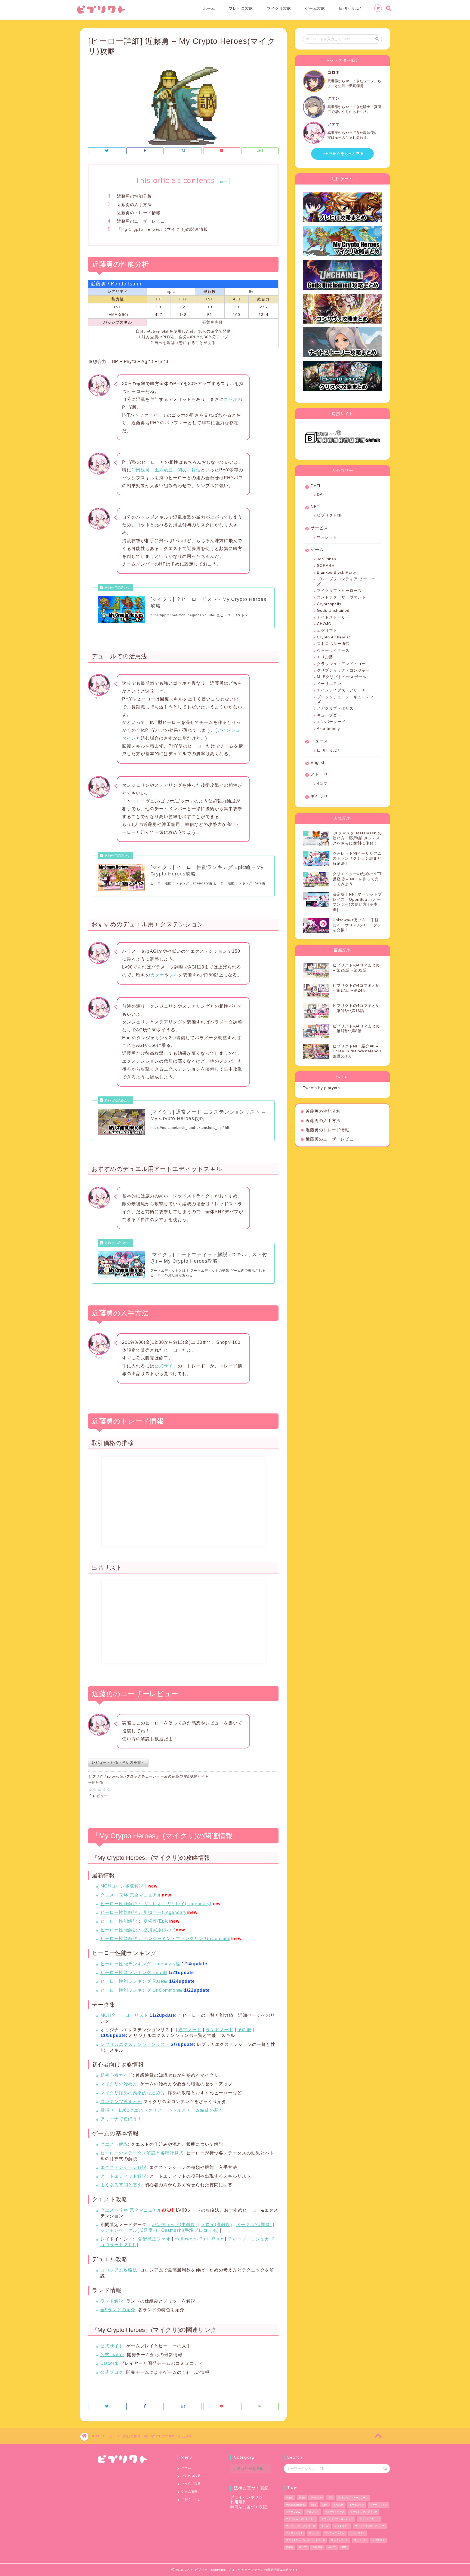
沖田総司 (141, 470)
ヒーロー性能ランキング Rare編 (134, 1981)
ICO (330, 2498)
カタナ (157, 975)
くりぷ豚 (325, 657)
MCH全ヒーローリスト (124, 2015)
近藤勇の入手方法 (134, 205)
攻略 (344, 2547)
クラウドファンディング (364, 2512)
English (318, 762)
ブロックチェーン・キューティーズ (347, 700)
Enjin (302, 2498)
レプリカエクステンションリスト (135, 2044)
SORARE (326, 566)
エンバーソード (331, 722)
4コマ (322, 784)
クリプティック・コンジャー (343, 670)
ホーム (209, 8)
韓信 (196, 470)
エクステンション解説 (123, 2167)
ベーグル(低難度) (254, 2225)
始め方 (332, 2547)
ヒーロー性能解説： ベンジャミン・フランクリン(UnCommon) (166, 1939)
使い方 (303, 2547)
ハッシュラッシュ (335, 2533)
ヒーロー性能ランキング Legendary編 (140, 1964)
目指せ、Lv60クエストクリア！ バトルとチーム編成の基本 (162, 2110)
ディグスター (342, 2526)
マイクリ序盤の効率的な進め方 (133, 2093)
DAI (320, 495)
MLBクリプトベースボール (342, 677)
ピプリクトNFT (331, 515)
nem (314, 2505)
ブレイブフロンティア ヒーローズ (346, 581)
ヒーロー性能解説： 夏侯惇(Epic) (135, 1921)
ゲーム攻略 (315, 8)
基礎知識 (317, 2547)
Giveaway (316, 2498)
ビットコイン (358, 2533)
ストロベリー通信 (333, 644)
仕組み (290, 2547)
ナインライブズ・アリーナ (341, 690)
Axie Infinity (328, 729)
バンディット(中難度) (174, 2225)
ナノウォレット (294, 2533)
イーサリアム (293, 2512)
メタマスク (378, 2540)
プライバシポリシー (249, 2497)
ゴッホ (231, 399)
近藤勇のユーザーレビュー (143, 221)
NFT (315, 507)
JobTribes (327, 559)
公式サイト (166, 1366)
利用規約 (239, 2502)
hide (224, 182)
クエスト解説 (114, 2144)
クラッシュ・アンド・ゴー (341, 664)
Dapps (290, 2498)
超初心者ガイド (117, 2075)
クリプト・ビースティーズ (301, 2526)
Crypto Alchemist (333, 637)
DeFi (315, 486)
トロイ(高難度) (217, 2225)
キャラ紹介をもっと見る (342, 154)
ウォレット (327, 537)
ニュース (319, 741)
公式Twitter (112, 2355)
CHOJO (324, 624)
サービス (319, 528)
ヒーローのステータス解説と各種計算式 (142, 2153)
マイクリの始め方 (119, 2084)
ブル (174, 975)
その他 (244, 2030)
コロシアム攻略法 (119, 2270)
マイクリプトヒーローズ (339, 591)
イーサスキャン (378, 2505)
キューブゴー (329, 715)
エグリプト (327, 631)
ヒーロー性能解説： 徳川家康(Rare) (138, 1930)
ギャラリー (321, 796)
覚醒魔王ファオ (154, 2239)
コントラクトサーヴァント (341, 597)
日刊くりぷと (351, 8)
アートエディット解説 (123, 2176)
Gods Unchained (333, 611)
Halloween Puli (191, 2239)
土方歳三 (164, 470)
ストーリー (321, 774)
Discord (109, 2363)
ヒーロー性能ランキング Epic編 (134, 1973)
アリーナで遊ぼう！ (121, 2119)
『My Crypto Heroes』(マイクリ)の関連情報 (162, 229)
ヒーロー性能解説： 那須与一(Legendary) (144, 1912)
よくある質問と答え (121, 2185)
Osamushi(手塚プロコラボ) (190, 2230)
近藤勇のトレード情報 (139, 213)
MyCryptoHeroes (296, 2505)
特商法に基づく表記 (249, 2507)
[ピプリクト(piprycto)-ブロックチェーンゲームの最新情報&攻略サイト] (101, 13)
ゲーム (317, 550)
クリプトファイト (369, 2519)
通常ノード (190, 2030)
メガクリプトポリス (335, 708)
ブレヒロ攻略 (241, 8)
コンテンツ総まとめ (121, 2102)
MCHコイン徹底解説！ (124, 1886)
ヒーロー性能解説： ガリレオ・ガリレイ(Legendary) (156, 1904)
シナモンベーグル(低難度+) (129, 2230)
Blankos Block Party (336, 572)
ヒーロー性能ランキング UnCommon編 (142, 1990)
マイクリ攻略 (279, 8)
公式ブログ (112, 2372)
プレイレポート (340, 2540)
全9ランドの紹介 (118, 2310)
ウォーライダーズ (333, 651)
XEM (325, 2505)
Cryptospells (329, 604)
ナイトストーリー (333, 617)
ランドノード (219, 2030)
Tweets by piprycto (321, 1088)
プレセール (360, 2540)
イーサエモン (329, 684)
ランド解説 (112, 2301)
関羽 (182, 470)
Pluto (218, 2239)
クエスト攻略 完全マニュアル (131, 1895)
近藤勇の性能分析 (134, 196)
